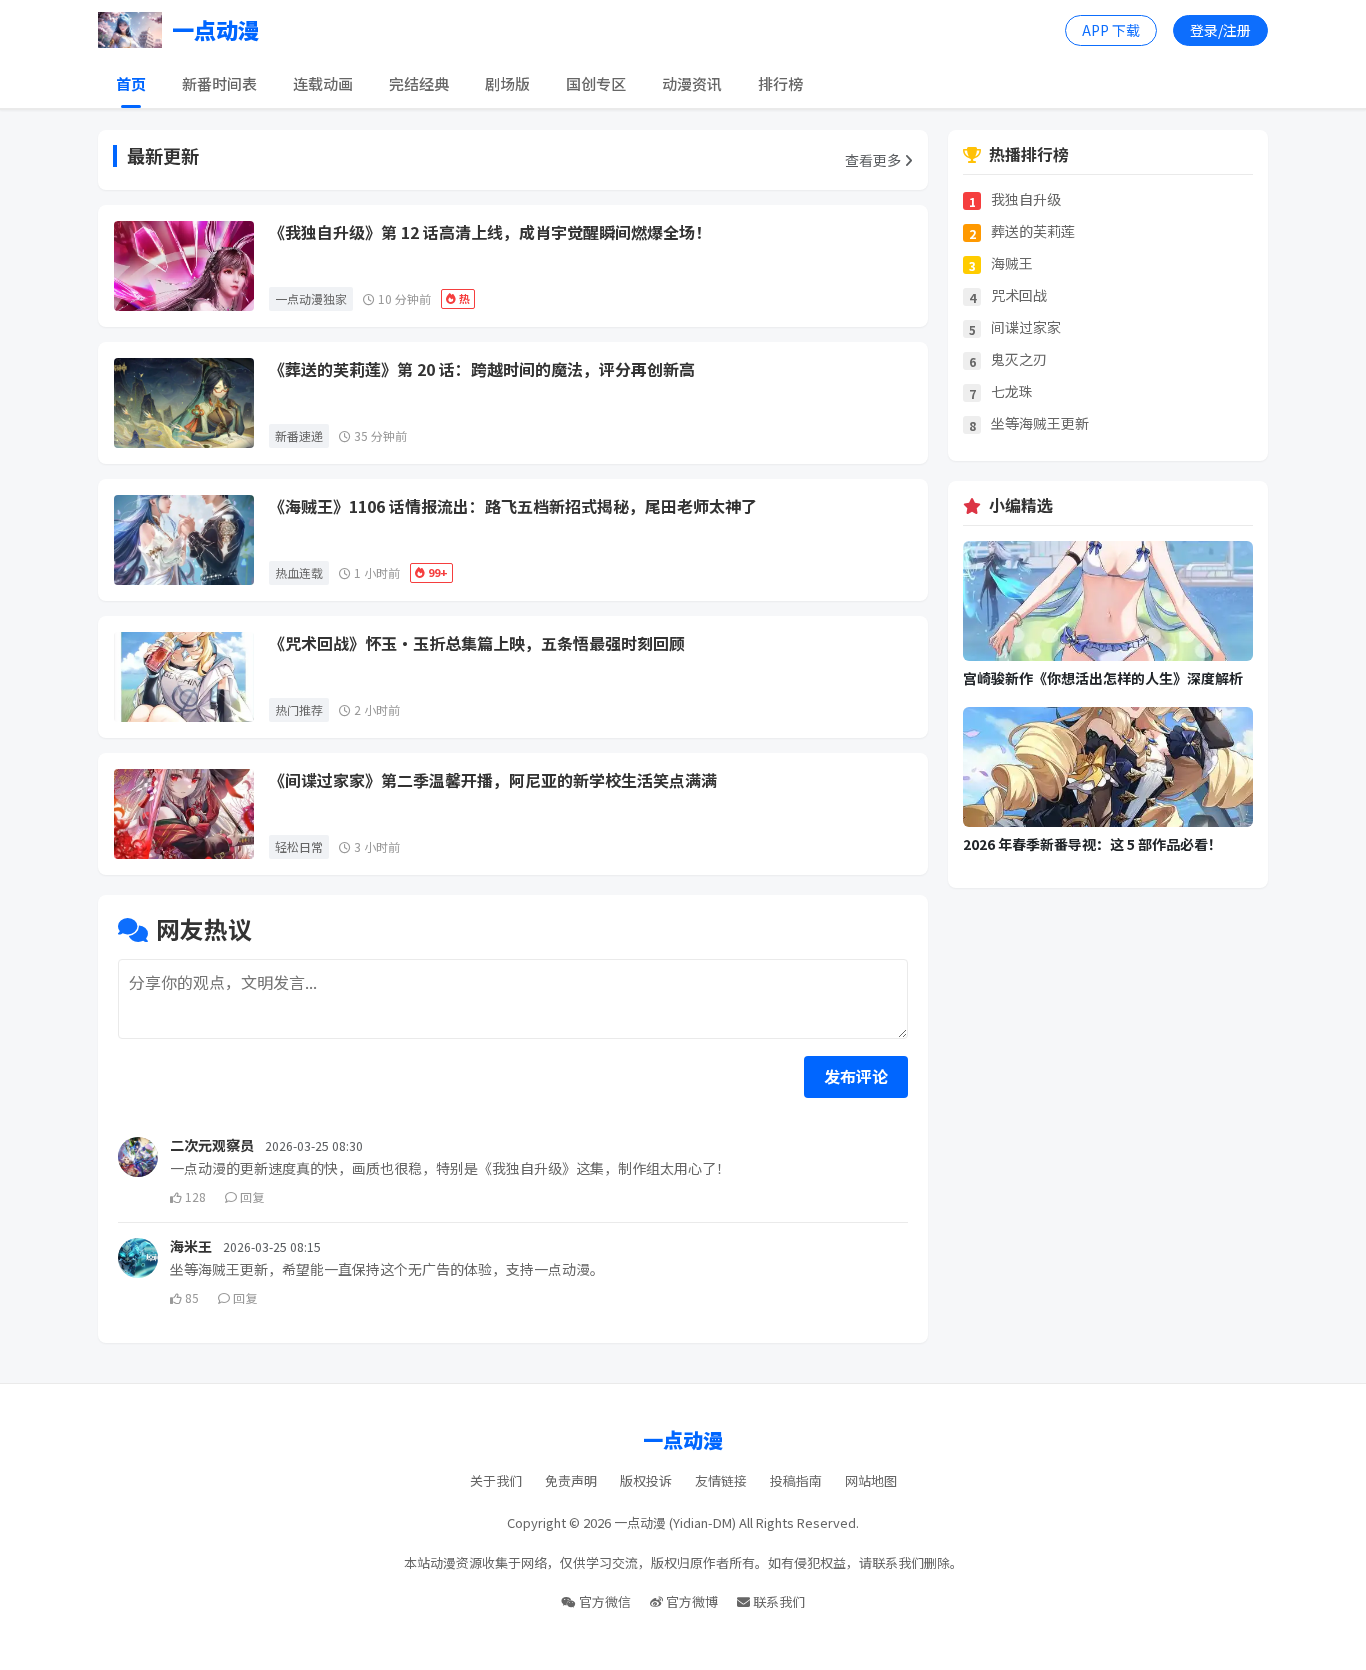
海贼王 (1012, 263)
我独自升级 (1026, 199)
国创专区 (596, 83)
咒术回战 (1019, 295)
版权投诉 (646, 1480)
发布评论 (856, 1076)
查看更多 (874, 160)
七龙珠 (1012, 391)
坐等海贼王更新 (1040, 423)
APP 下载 (1111, 30)
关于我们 (496, 1480)
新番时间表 (219, 83)
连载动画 (323, 83)
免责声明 (571, 1480)
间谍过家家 (1026, 327)
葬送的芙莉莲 (1033, 231)
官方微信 (603, 1601)
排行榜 (780, 83)
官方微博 (690, 1601)
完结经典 (419, 83)
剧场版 (507, 83)
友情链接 (721, 1480)
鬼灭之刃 (1019, 359)
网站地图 (871, 1480)
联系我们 (777, 1601)
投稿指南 (796, 1480)
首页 (131, 83)
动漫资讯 (692, 83)
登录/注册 (1220, 30)
